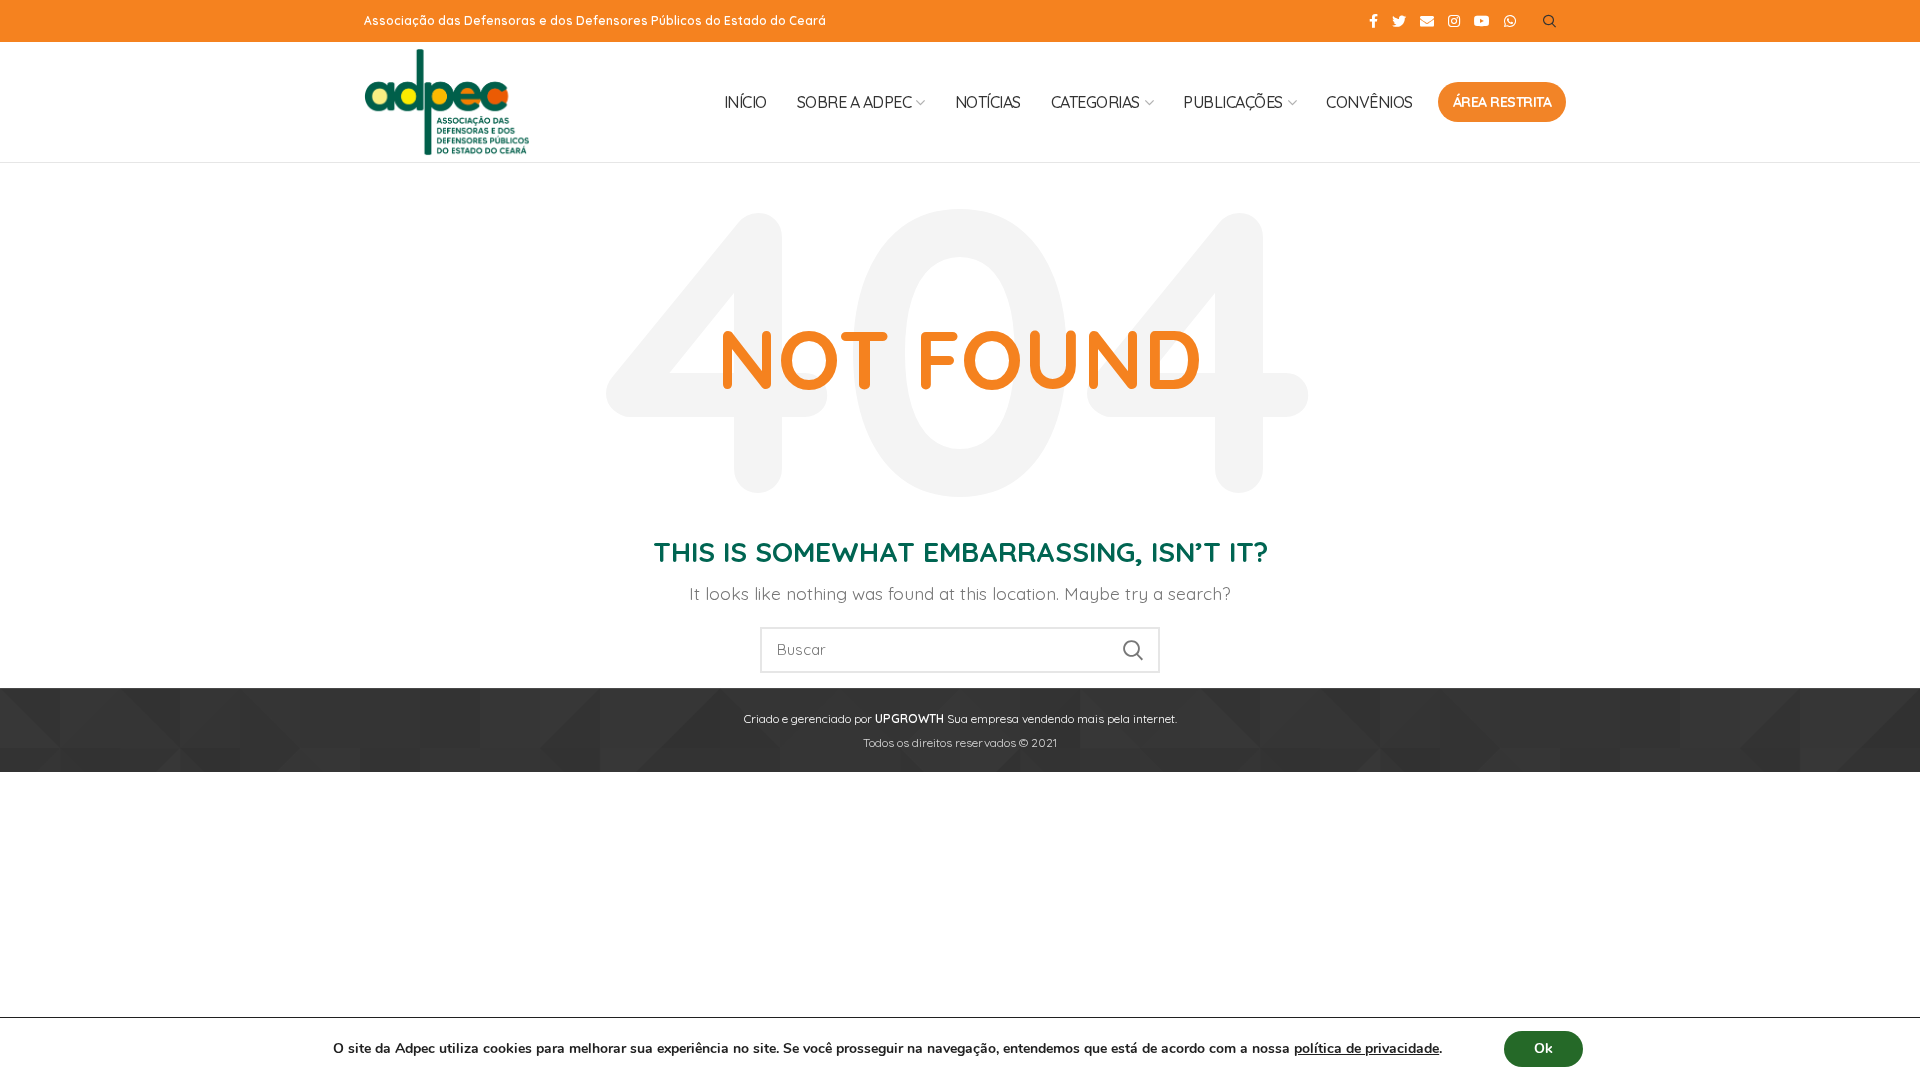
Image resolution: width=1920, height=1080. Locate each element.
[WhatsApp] (1510, 21)
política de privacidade (1366, 1048)
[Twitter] (1399, 21)
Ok (1543, 1048)
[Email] (1427, 21)
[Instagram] (1454, 21)
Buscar (1133, 650)
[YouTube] (1482, 21)
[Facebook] (1373, 21)
